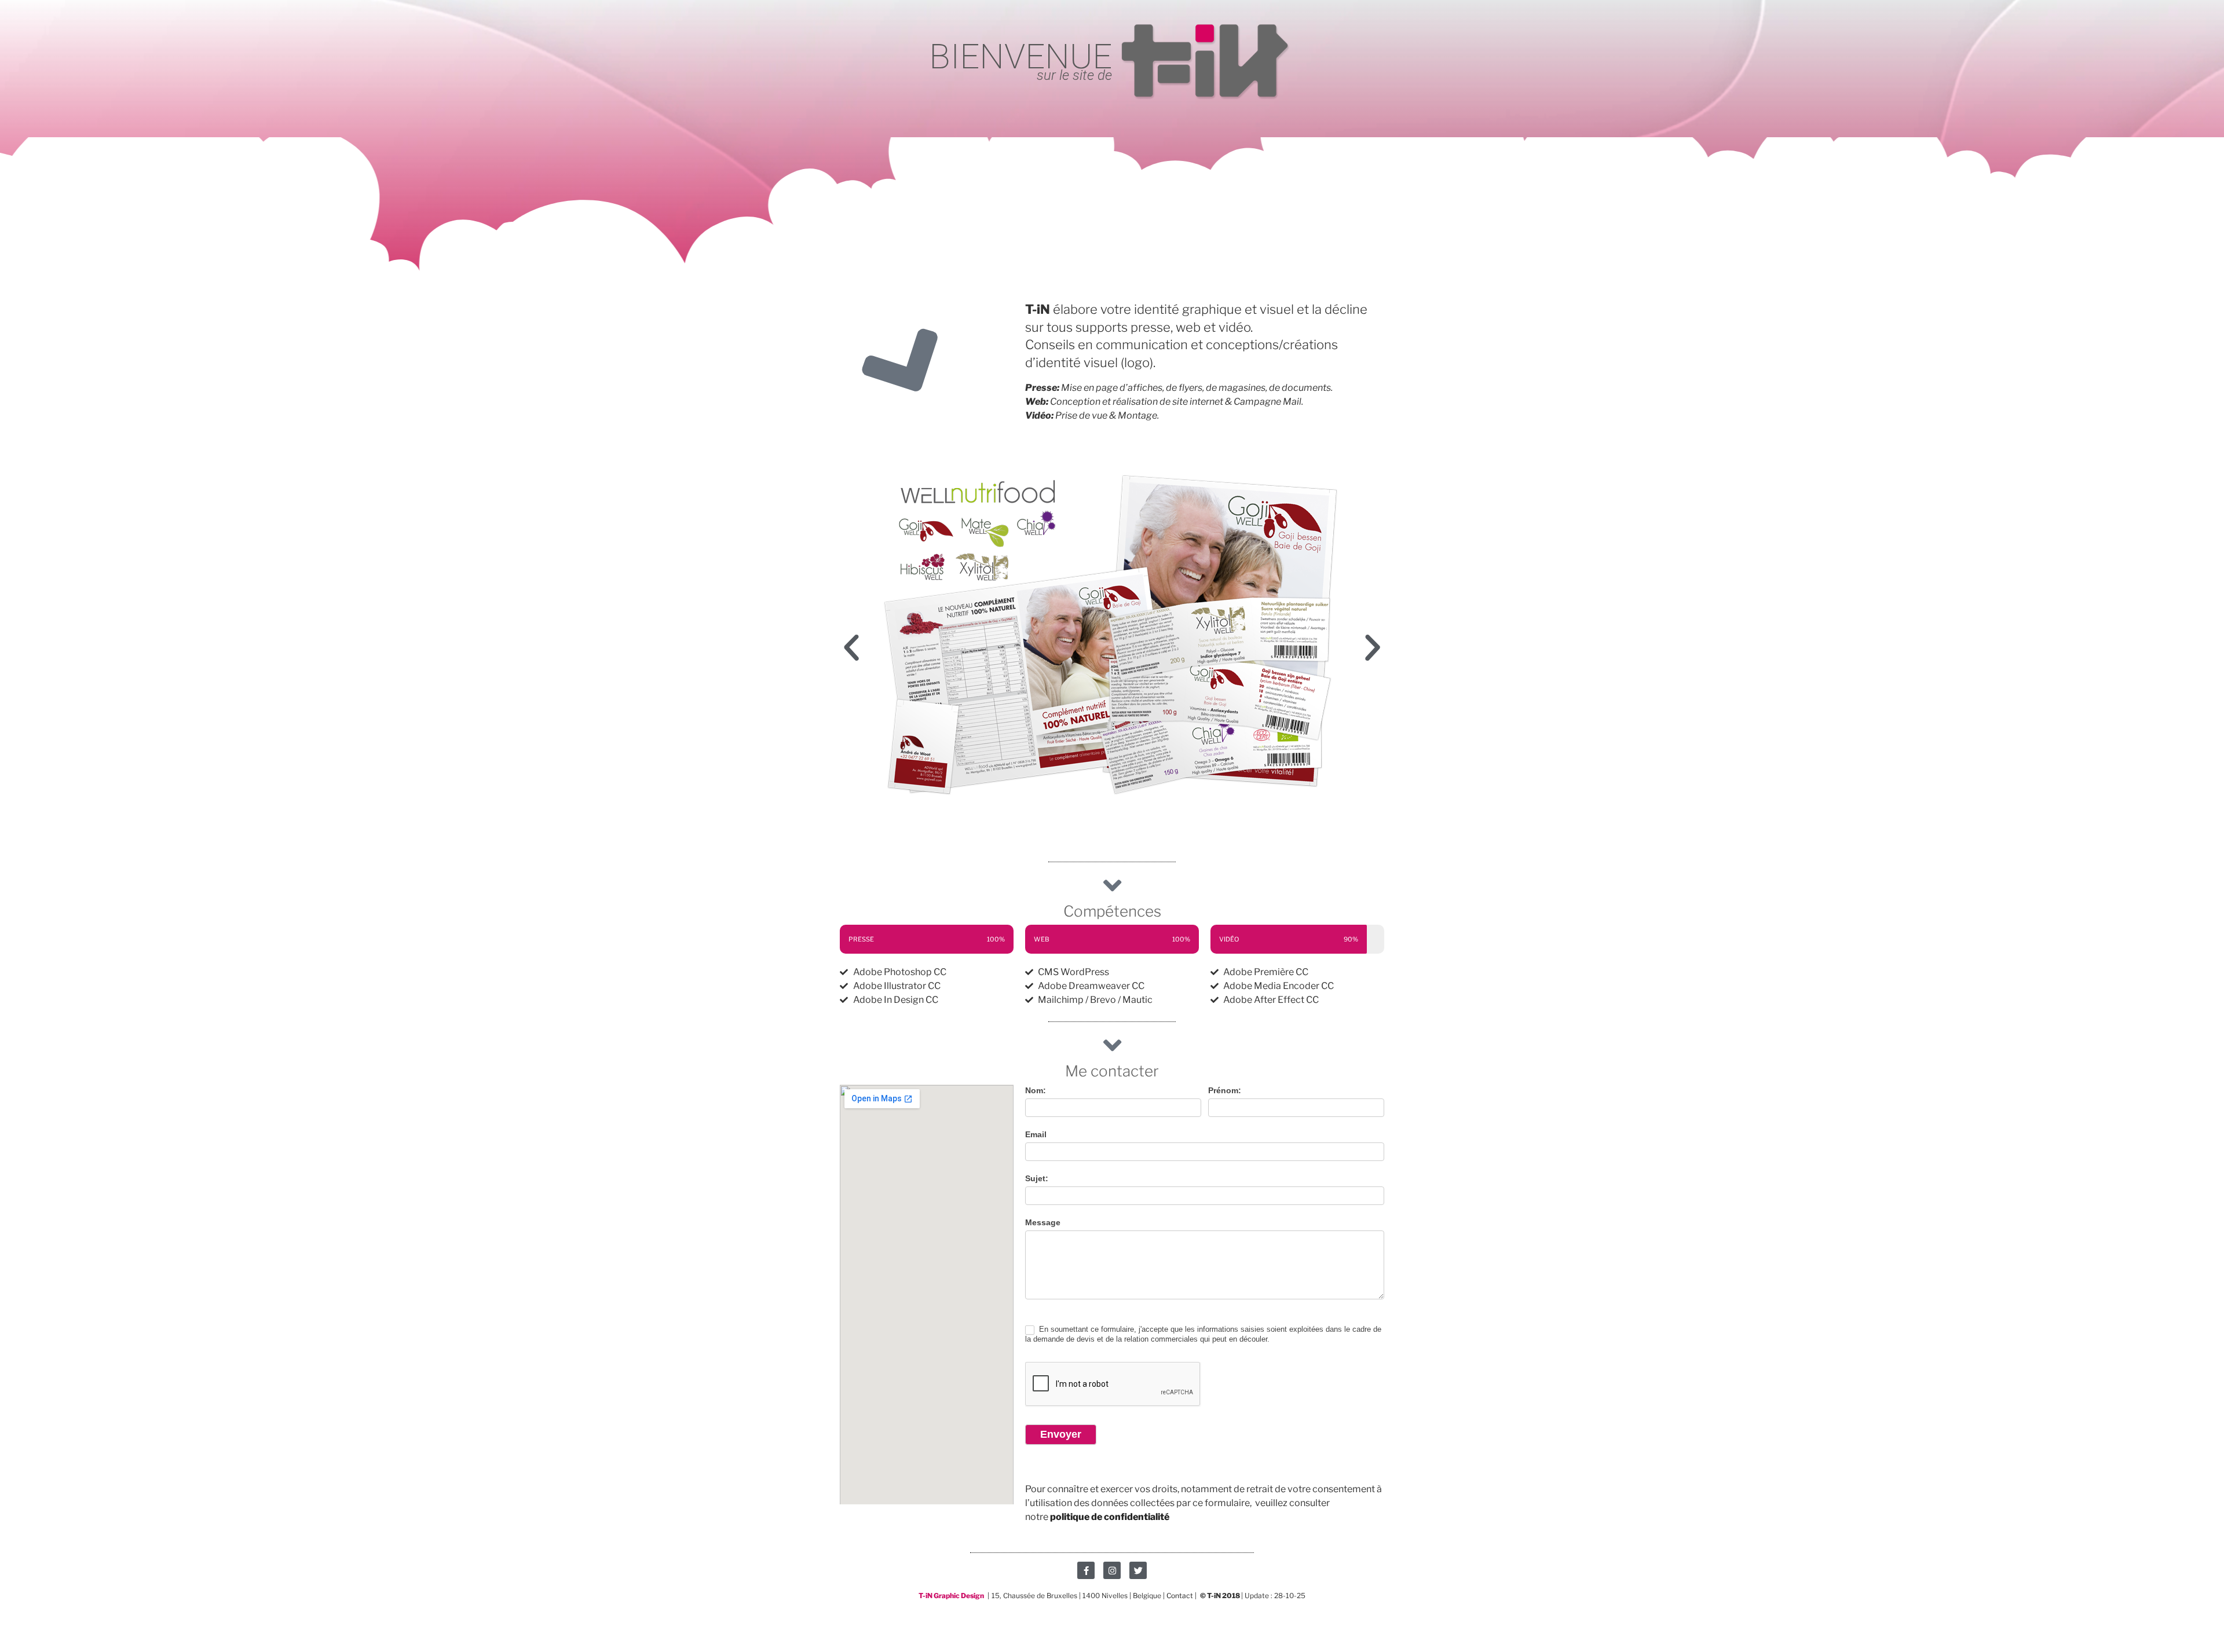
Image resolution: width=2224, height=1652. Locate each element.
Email (1036, 1134)
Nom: (1036, 1090)
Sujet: (1037, 1178)
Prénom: (1225, 1090)
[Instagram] (1112, 1570)
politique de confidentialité (1110, 1517)
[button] (851, 648)
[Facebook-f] (1086, 1570)
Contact (1181, 1596)
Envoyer (1061, 1434)
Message (1043, 1222)
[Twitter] (1138, 1570)
